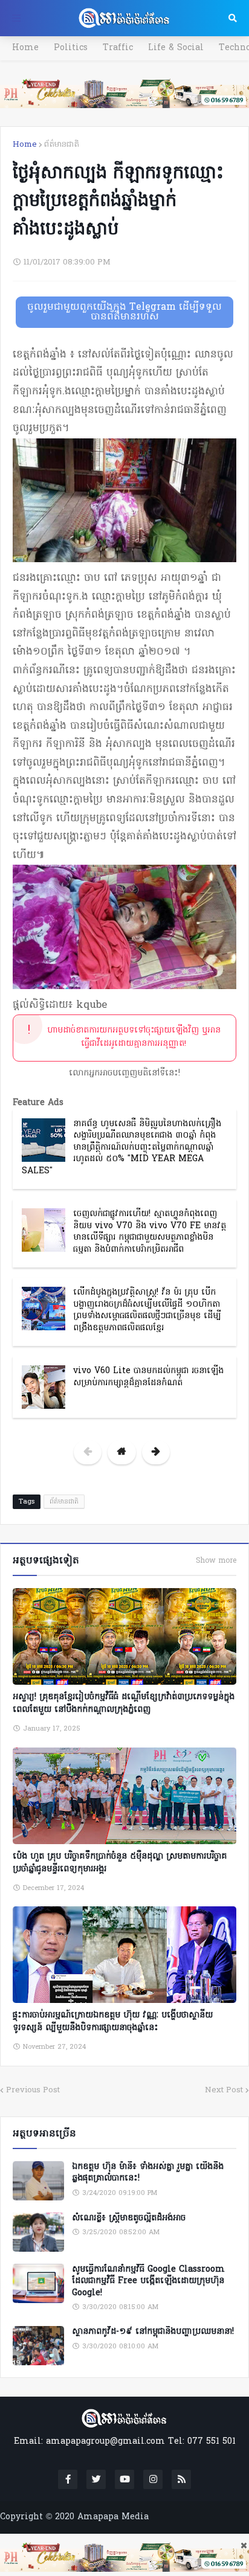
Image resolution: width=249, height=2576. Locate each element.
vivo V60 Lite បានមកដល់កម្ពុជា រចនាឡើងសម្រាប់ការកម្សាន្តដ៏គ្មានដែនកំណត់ (148, 1377)
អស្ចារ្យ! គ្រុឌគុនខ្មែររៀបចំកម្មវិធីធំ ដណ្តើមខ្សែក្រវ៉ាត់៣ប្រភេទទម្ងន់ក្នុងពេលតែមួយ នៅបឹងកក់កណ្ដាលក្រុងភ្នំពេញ (124, 1703)
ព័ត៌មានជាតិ (62, 145)
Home (25, 48)
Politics (71, 48)
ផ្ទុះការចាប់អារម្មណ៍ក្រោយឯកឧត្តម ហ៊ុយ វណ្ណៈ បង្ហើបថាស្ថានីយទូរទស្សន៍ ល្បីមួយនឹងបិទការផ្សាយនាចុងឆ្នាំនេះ (113, 2022)
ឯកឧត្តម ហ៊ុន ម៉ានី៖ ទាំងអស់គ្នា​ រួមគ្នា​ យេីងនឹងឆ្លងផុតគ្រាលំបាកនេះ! (148, 2173)
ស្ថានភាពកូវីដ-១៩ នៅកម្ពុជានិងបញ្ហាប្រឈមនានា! (153, 2332)
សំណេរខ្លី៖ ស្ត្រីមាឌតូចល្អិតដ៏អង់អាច (129, 2219)
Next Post (224, 2090)
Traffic (118, 48)
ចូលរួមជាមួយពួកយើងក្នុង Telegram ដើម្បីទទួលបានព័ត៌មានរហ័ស (124, 312)
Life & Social (176, 48)
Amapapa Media (113, 2517)
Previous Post (33, 2090)
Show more (216, 1561)
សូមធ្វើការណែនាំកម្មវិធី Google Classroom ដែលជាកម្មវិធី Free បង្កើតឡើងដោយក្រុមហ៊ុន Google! (148, 2282)
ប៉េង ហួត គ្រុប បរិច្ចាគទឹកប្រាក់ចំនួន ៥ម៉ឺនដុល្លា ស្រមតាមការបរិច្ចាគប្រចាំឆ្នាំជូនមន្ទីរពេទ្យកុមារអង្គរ (120, 1863)
